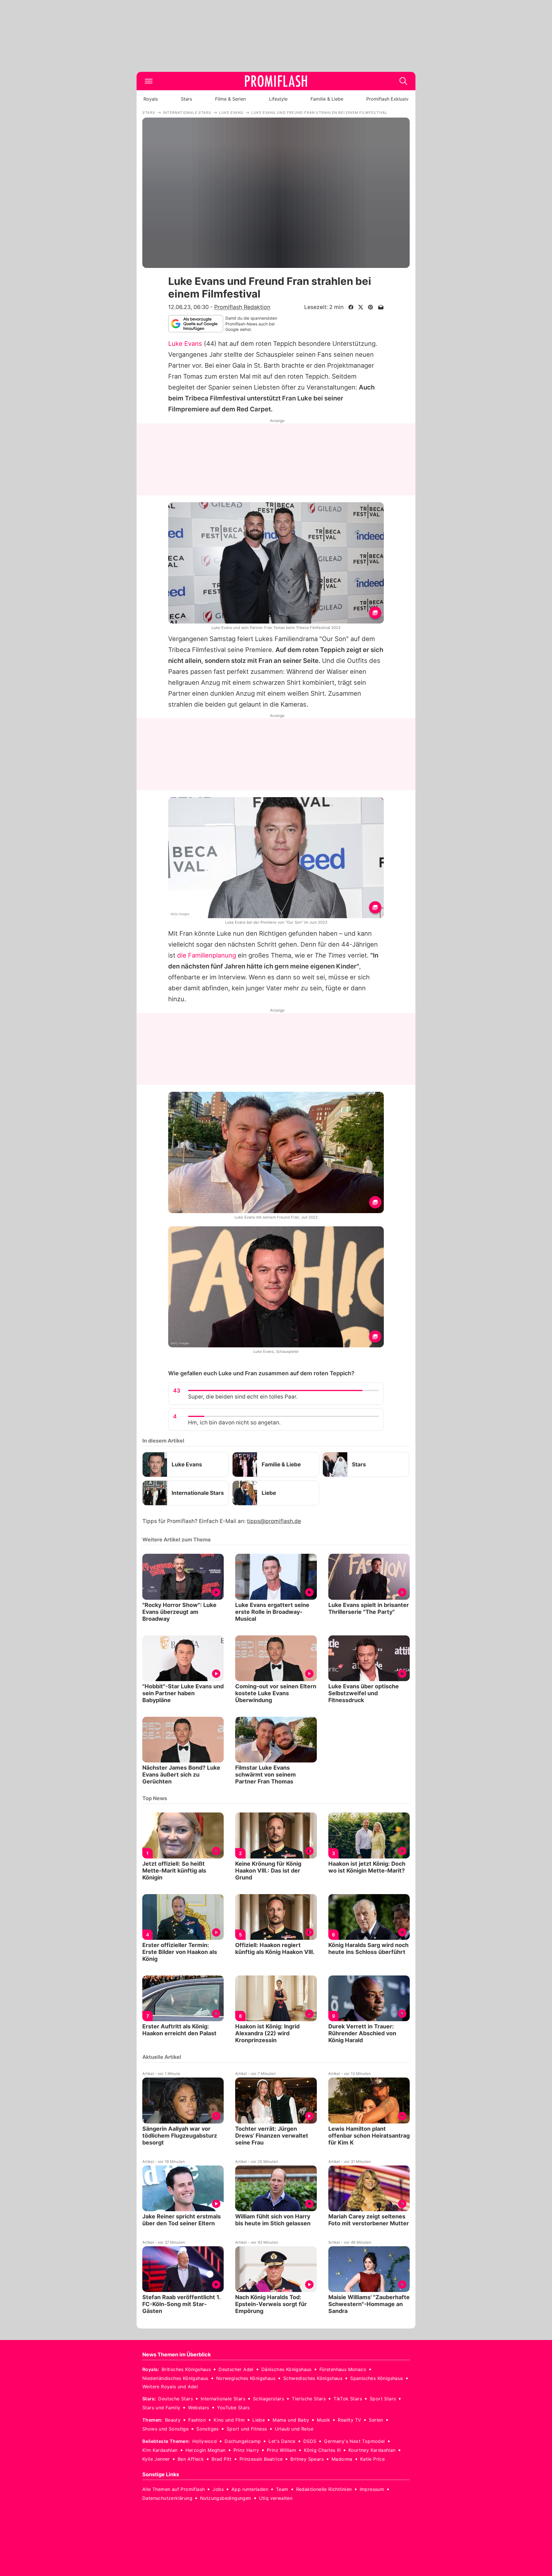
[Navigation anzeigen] (149, 81)
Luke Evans (185, 344)
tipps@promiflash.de (274, 1521)
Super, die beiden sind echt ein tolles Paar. (243, 1397)
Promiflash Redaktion (242, 307)
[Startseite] (276, 81)
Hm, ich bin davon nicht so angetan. (234, 1423)
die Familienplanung (207, 955)
